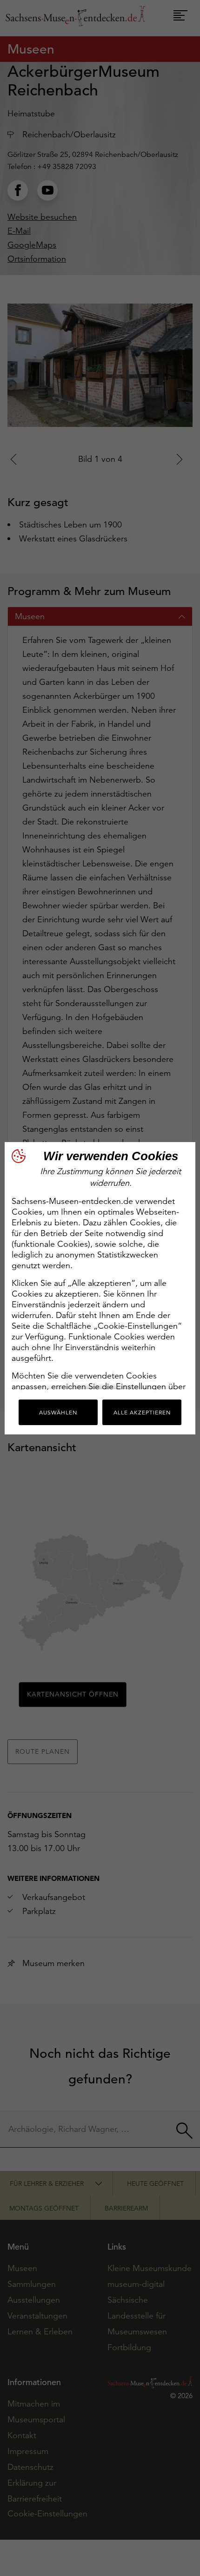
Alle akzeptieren (142, 1412)
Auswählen (58, 1412)
